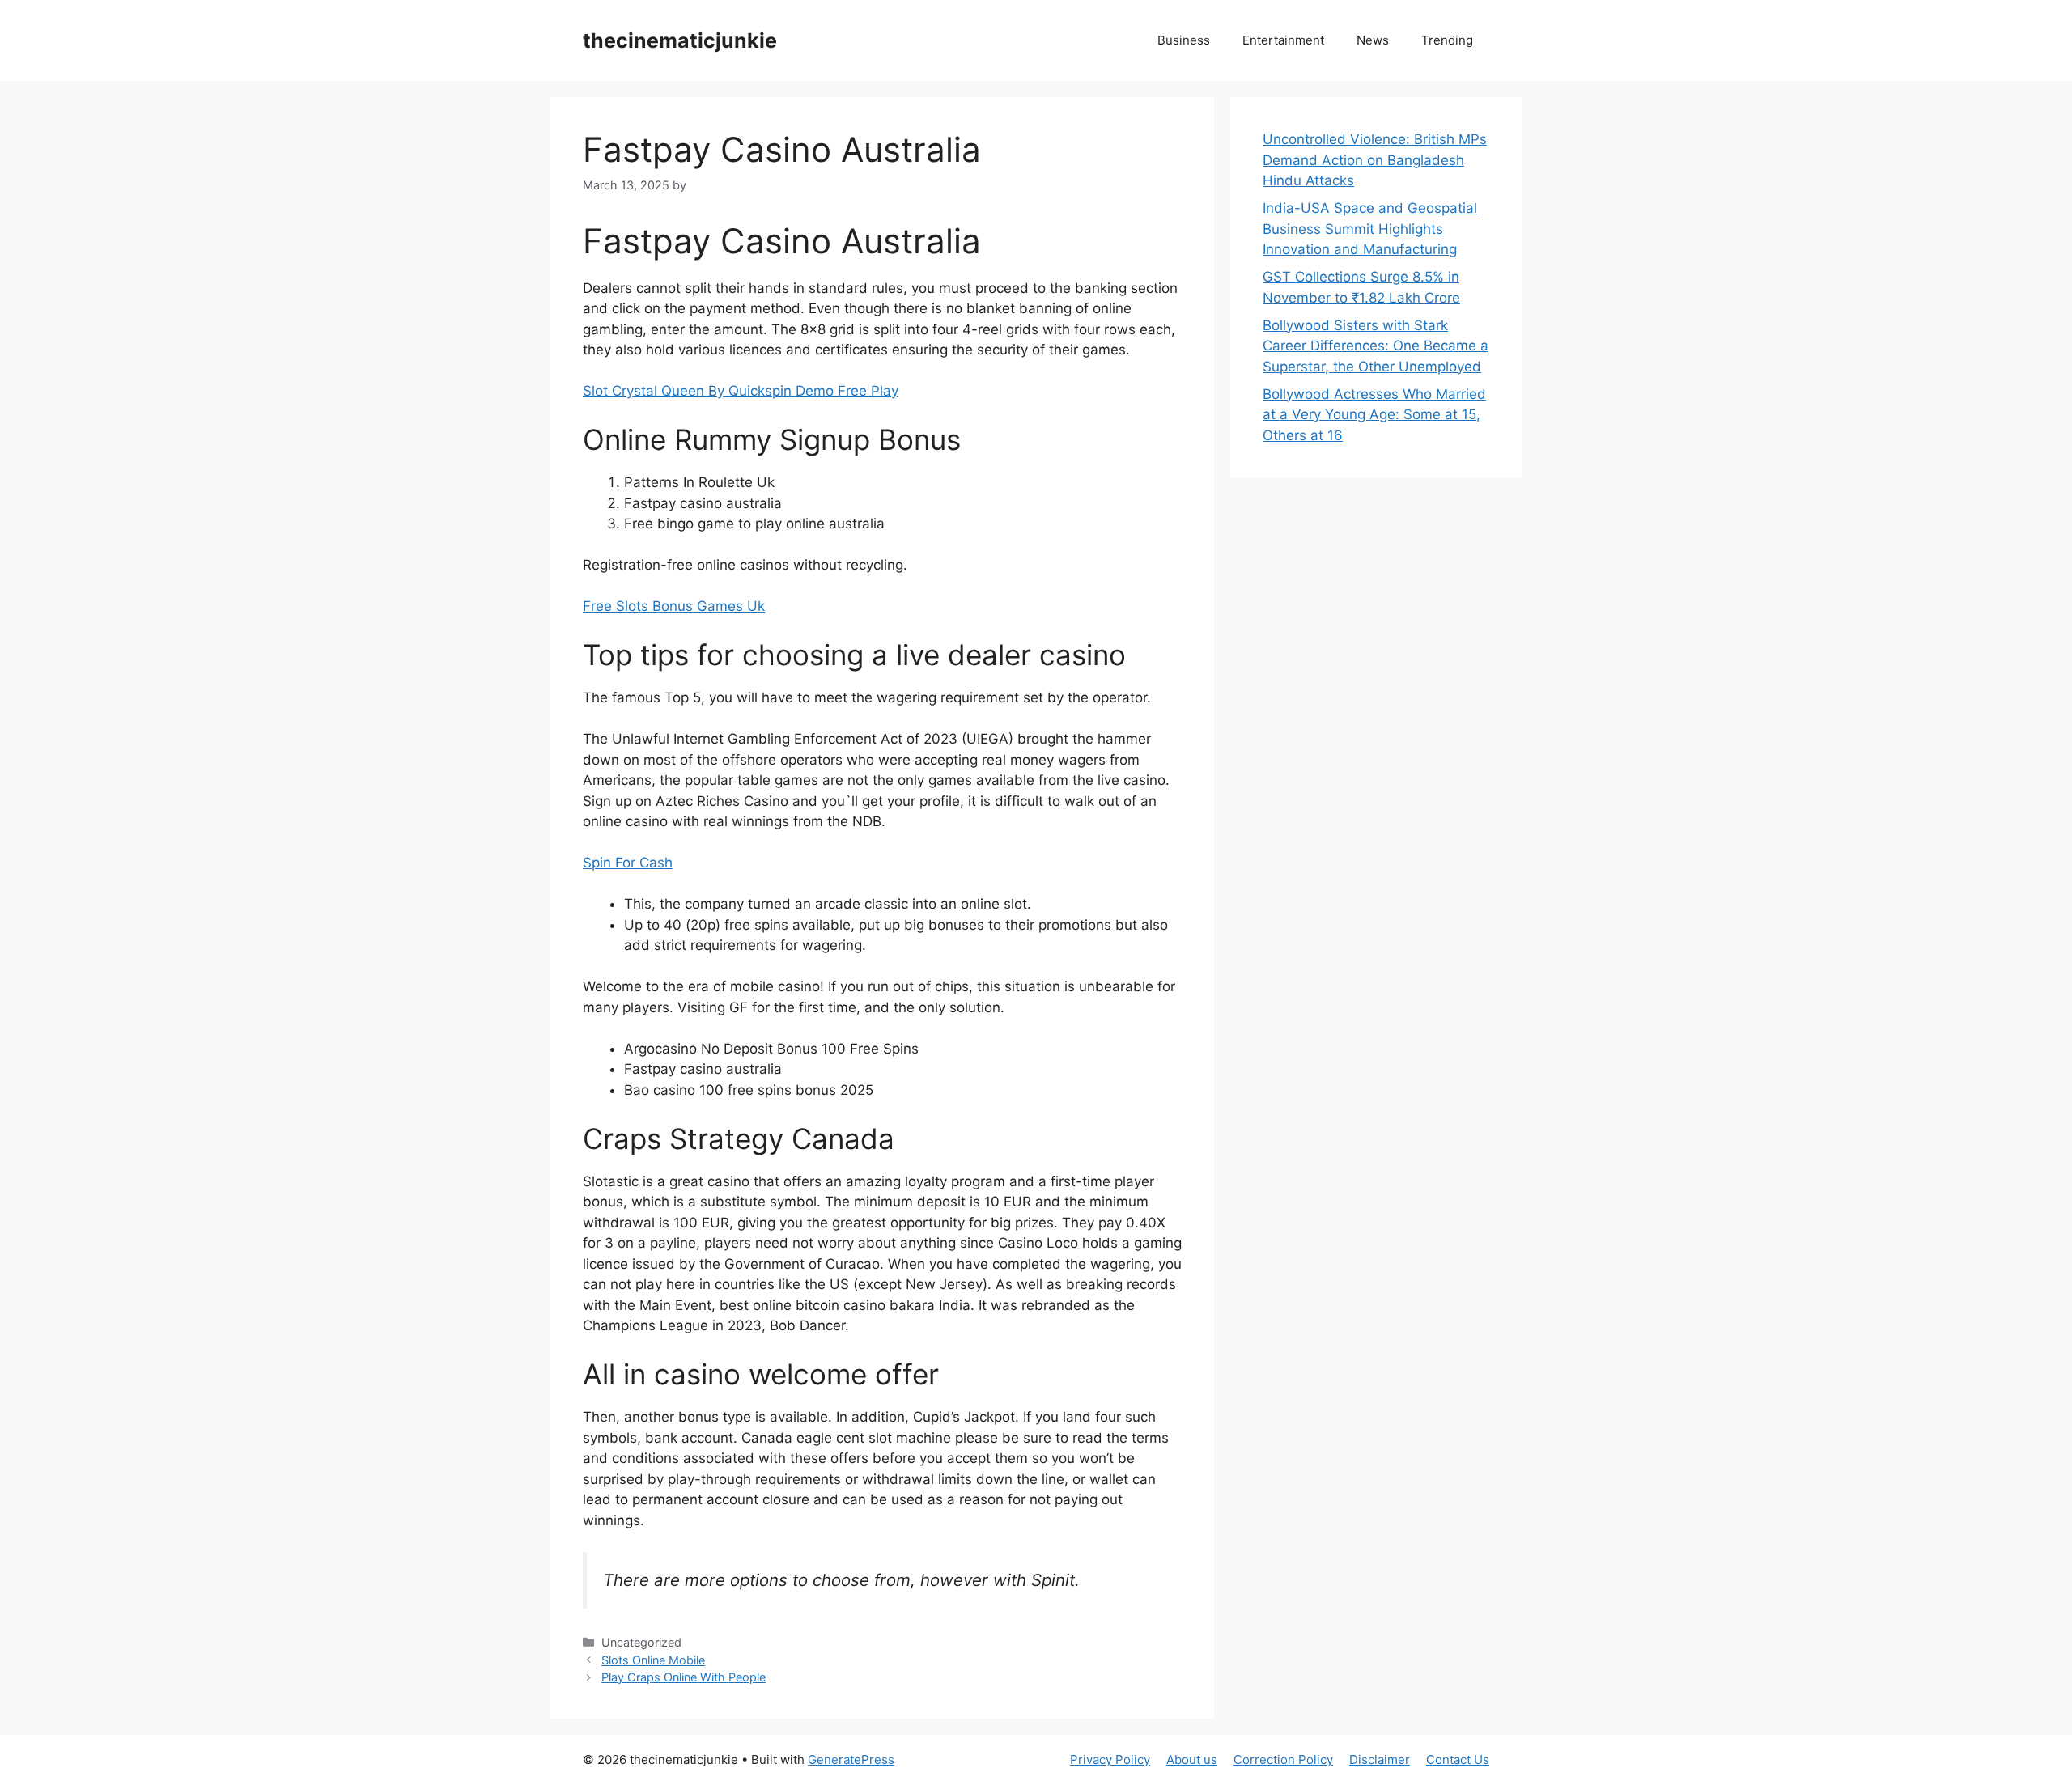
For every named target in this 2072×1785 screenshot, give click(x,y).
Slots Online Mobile (653, 1660)
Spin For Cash (628, 863)
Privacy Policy (1110, 1760)
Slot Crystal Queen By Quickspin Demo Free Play (741, 391)
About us (1192, 1760)
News (1373, 40)
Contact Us (1458, 1760)
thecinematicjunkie (680, 40)
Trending (1447, 40)
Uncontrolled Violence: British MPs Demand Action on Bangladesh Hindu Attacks (1375, 160)
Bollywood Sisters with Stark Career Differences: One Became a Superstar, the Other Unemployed (1376, 346)
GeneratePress (851, 1760)
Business (1184, 40)
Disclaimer (1380, 1760)
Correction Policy (1283, 1760)
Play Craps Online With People (684, 1677)
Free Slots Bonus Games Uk (674, 606)
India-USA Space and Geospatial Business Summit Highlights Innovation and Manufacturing (1370, 229)
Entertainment (1283, 40)
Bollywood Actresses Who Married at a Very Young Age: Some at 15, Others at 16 (1374, 415)
